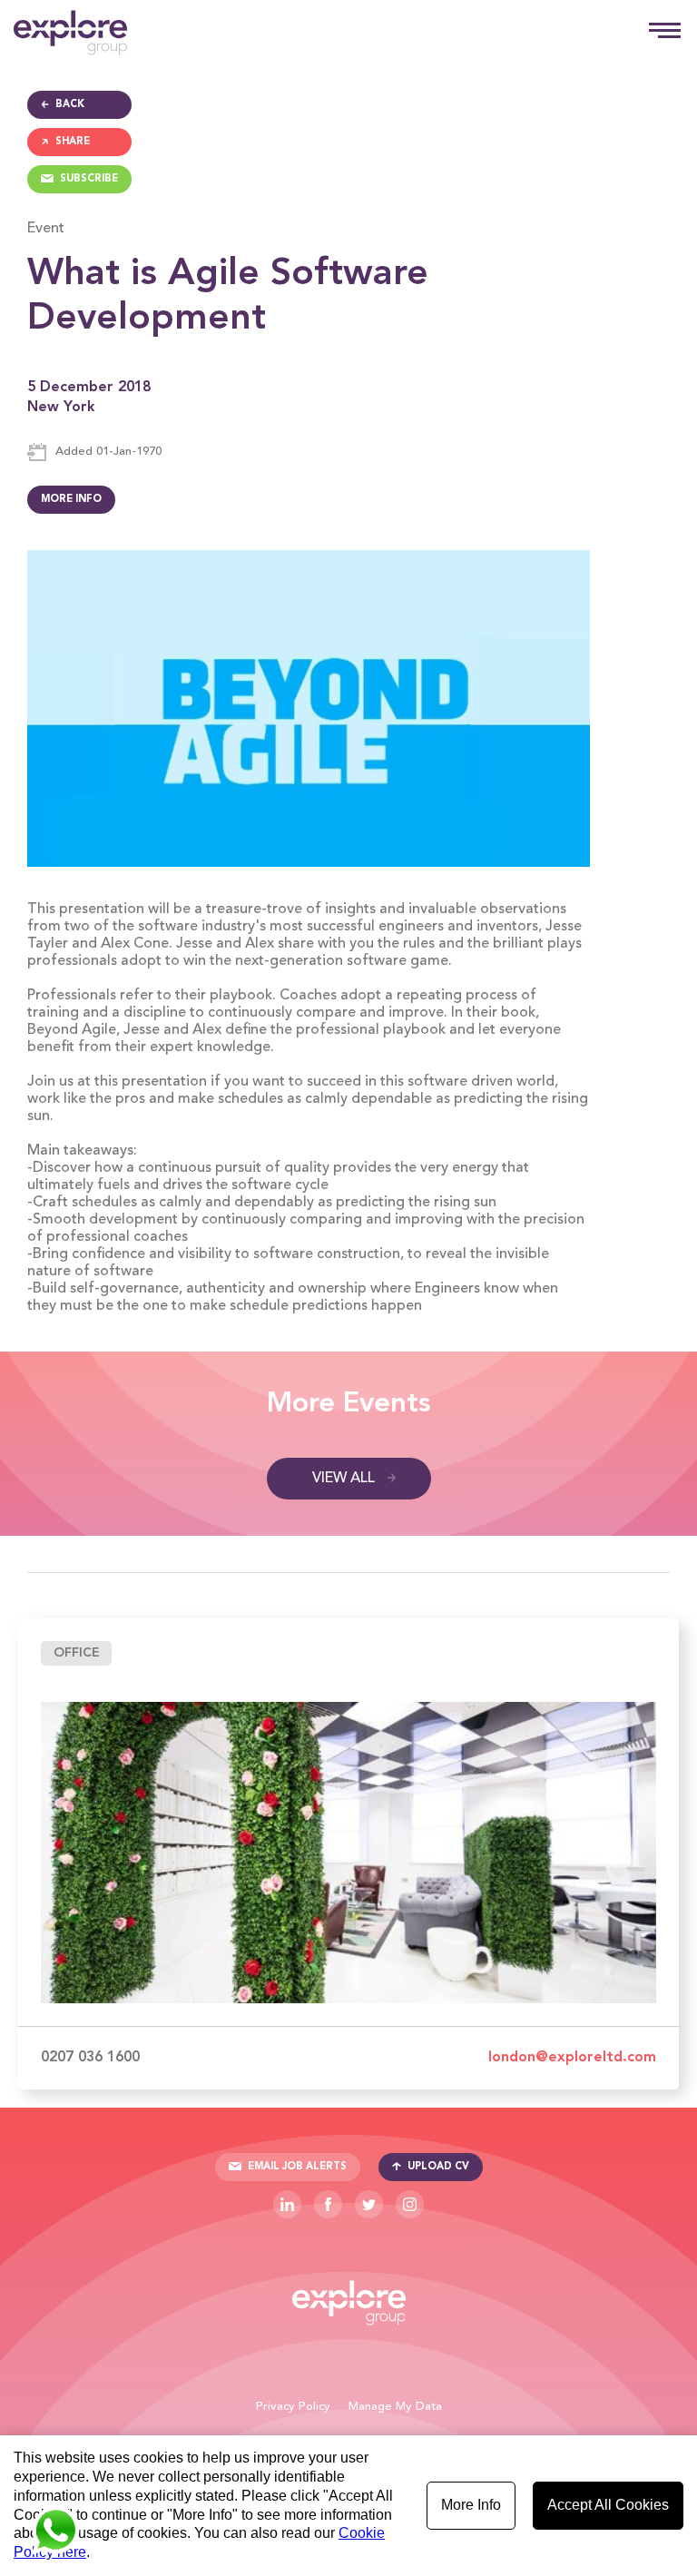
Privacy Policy (293, 2407)
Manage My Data (395, 2407)
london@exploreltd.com (572, 2058)
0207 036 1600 (90, 2058)
